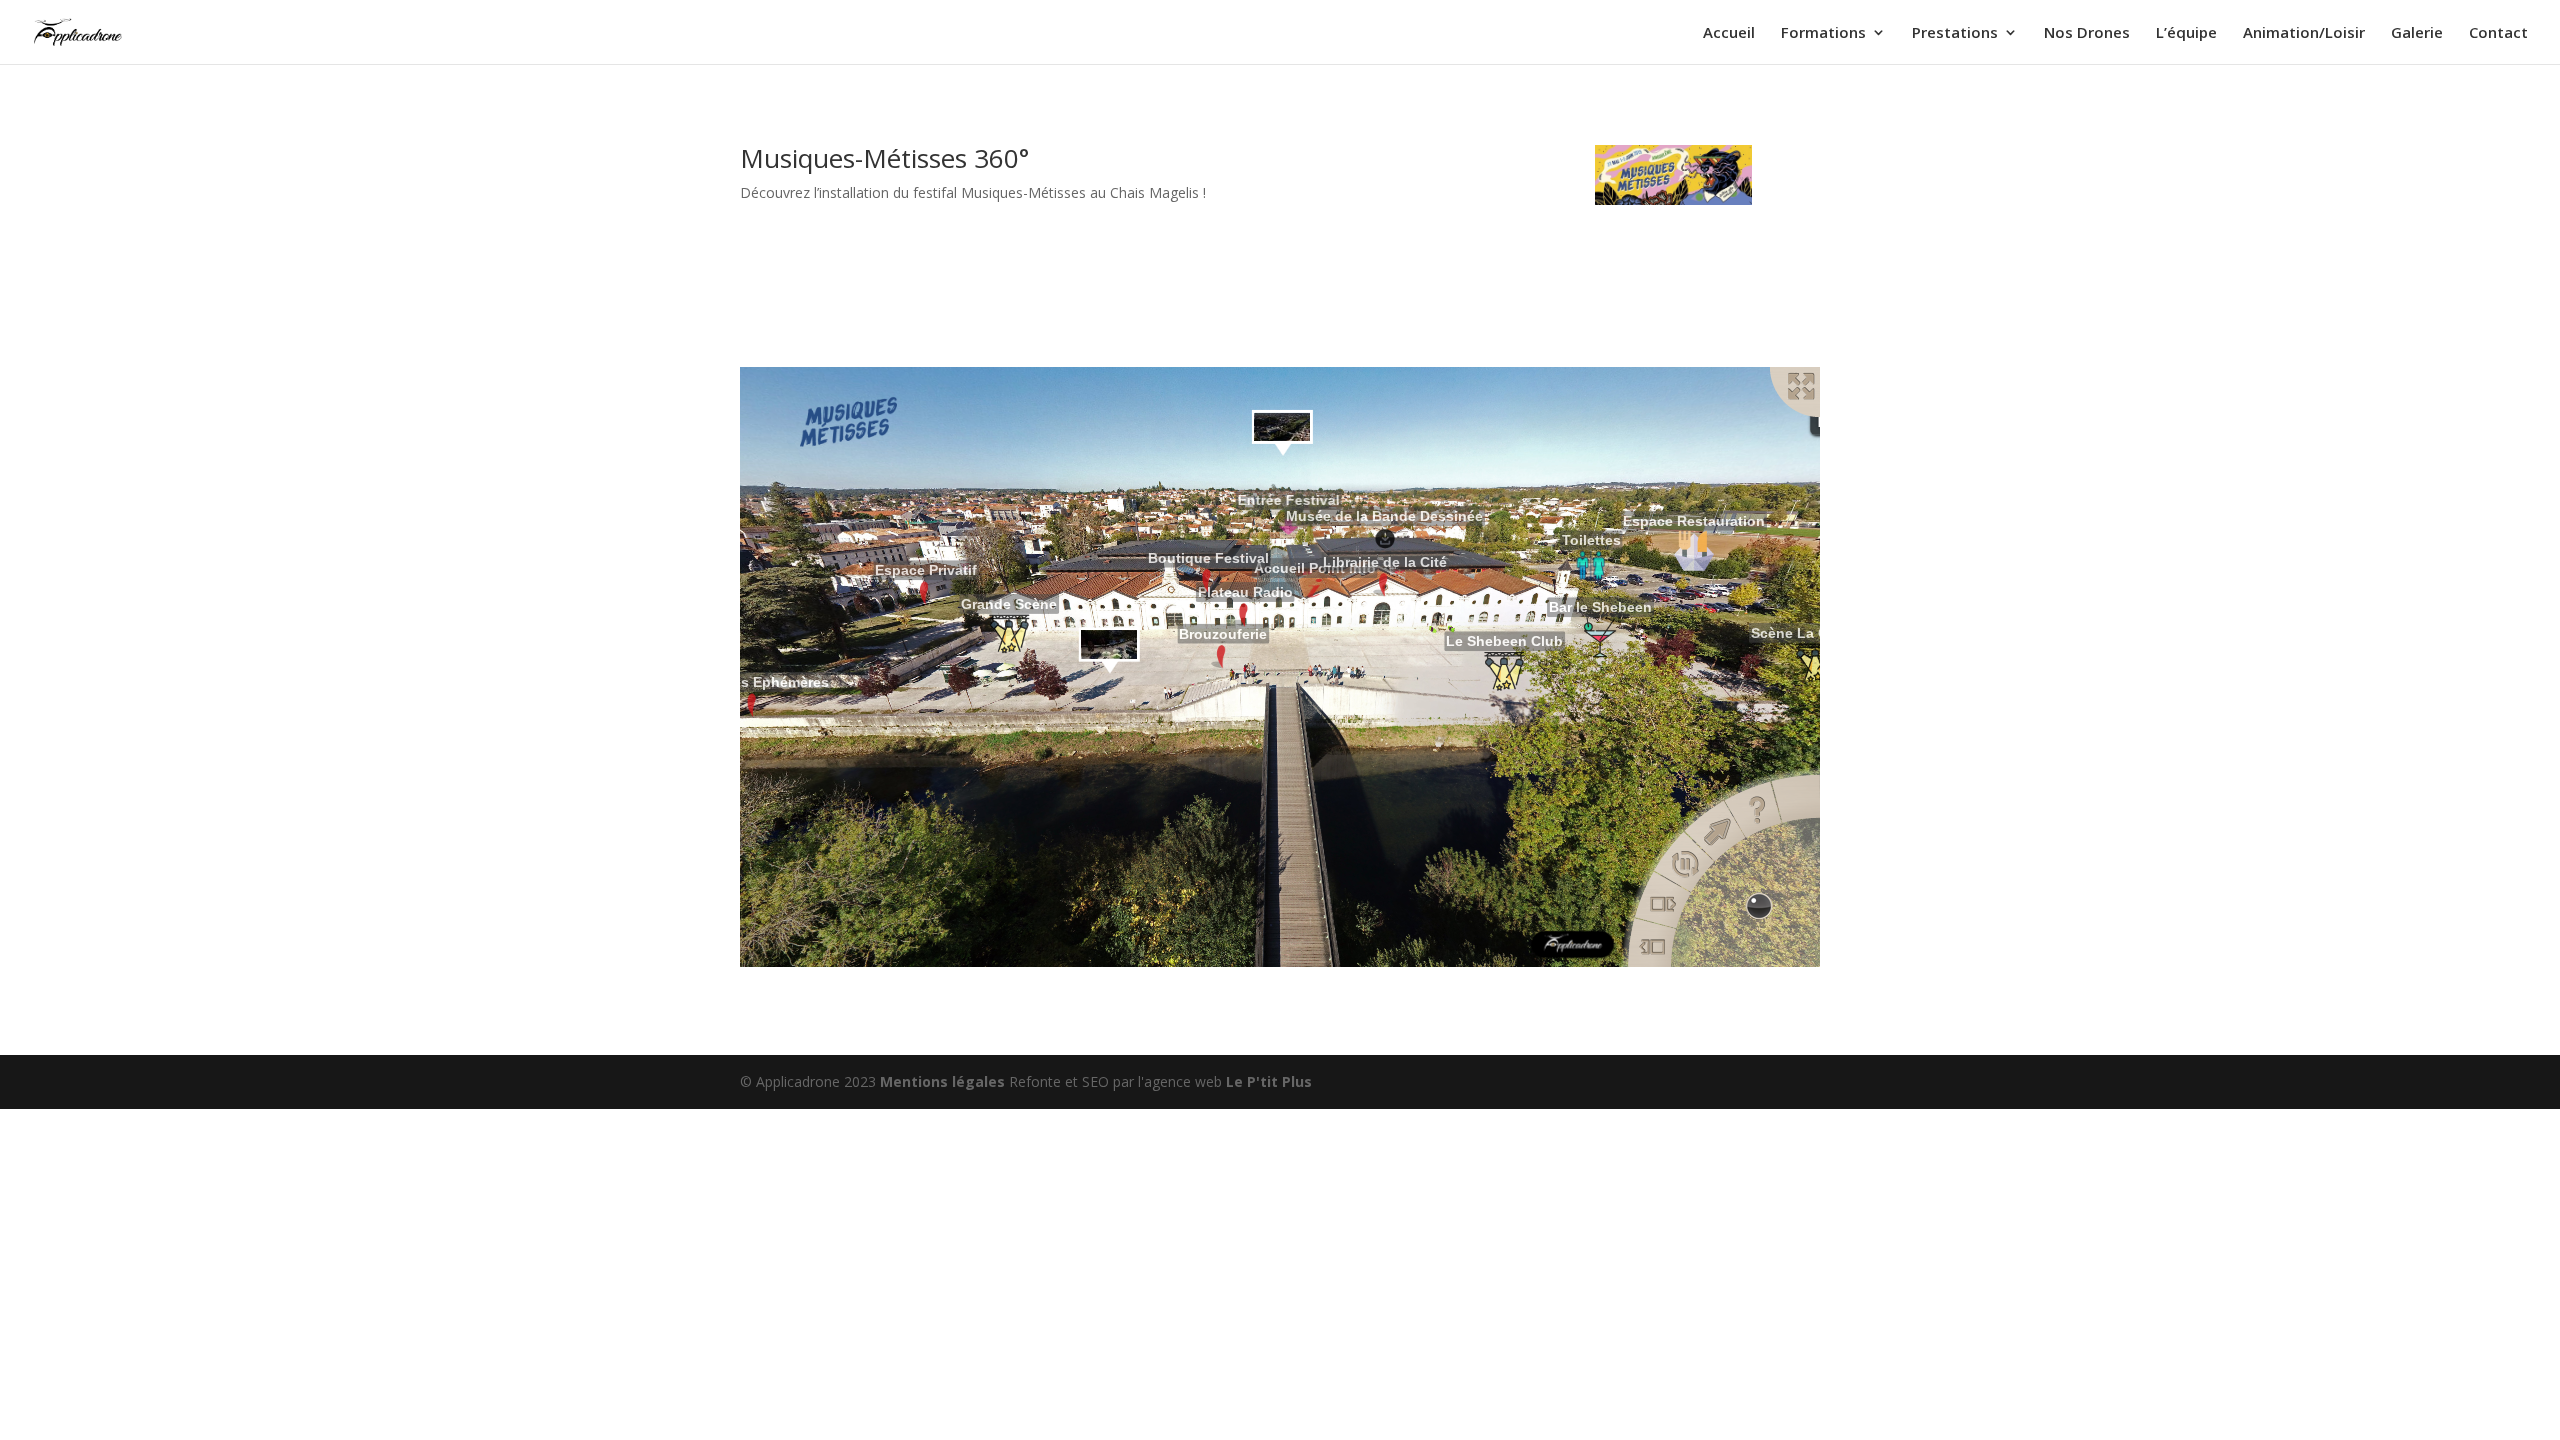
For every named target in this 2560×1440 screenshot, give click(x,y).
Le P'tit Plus (1269, 1081)
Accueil (1729, 33)
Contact (2498, 33)
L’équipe (2186, 33)
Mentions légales (944, 1081)
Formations (1823, 33)
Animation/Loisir (2304, 33)
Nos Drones (2087, 33)
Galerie (2417, 33)
